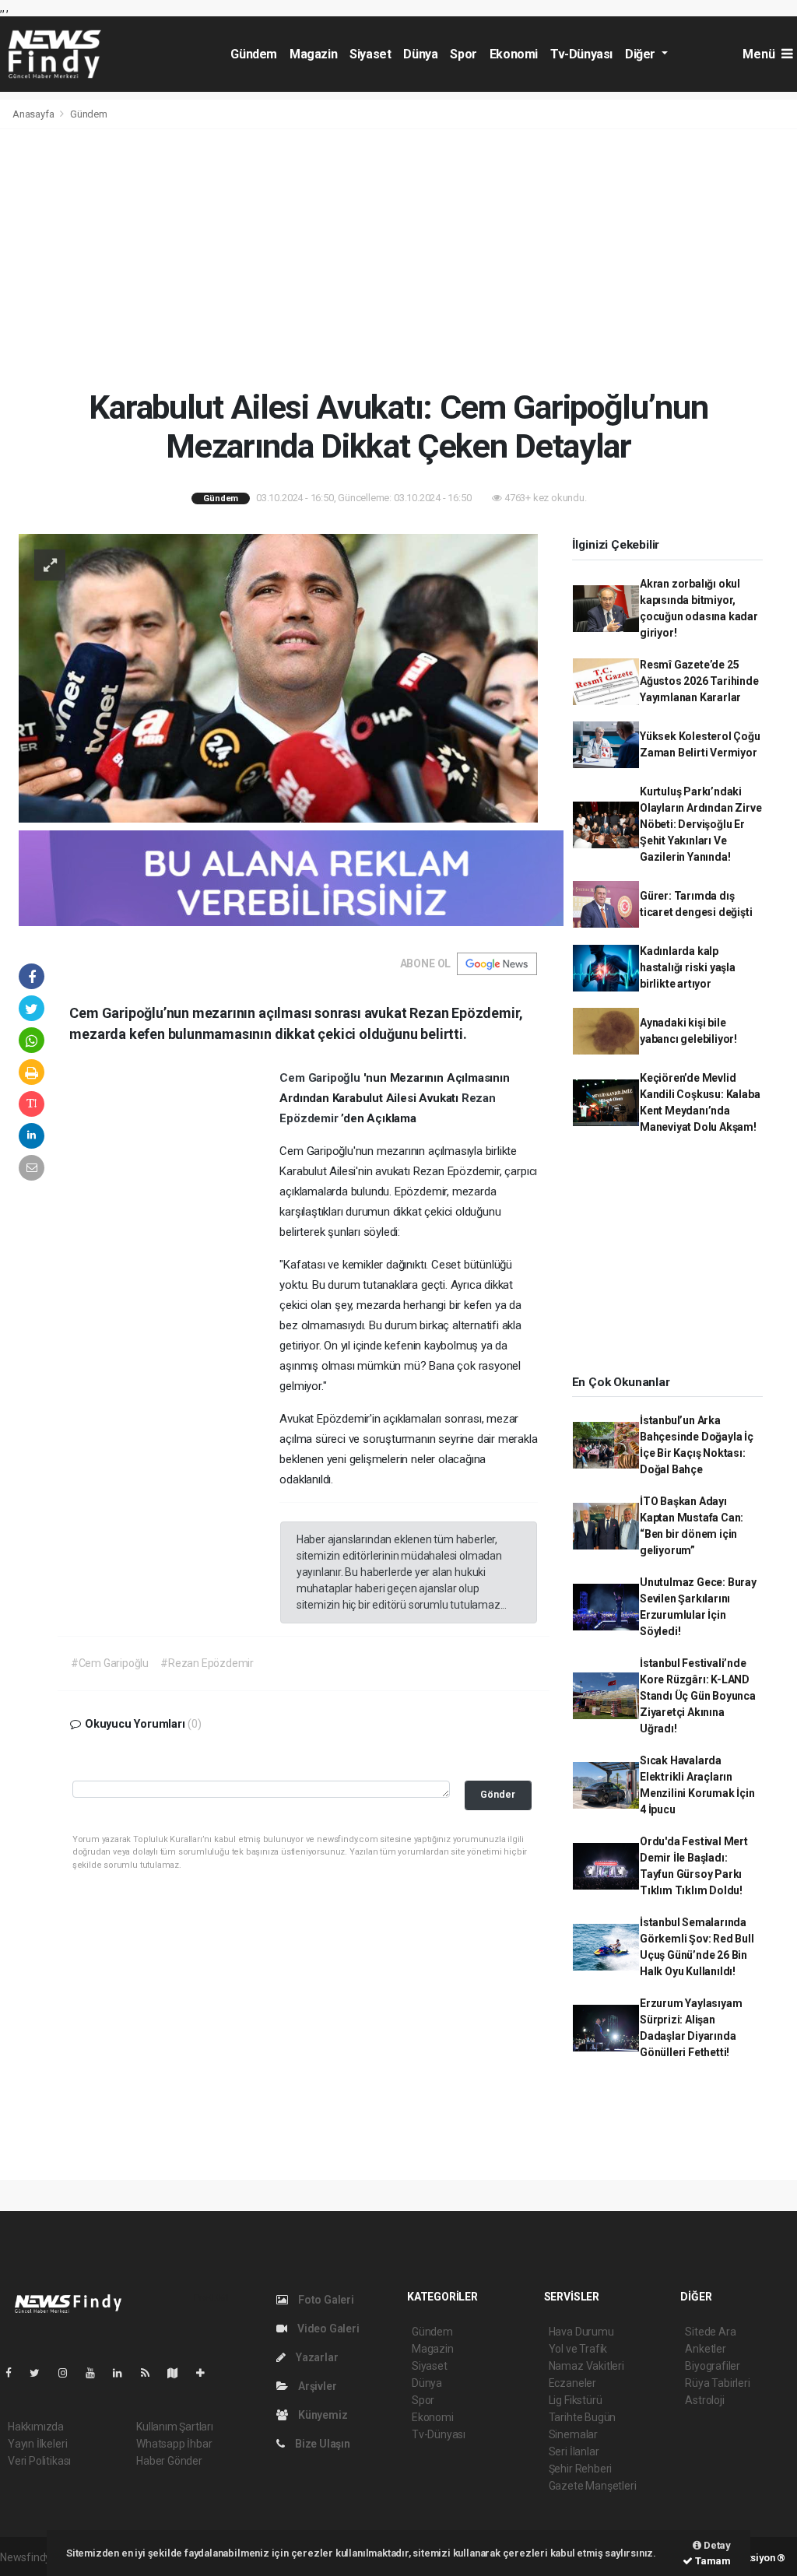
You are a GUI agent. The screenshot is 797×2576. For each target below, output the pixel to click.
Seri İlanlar (574, 2451)
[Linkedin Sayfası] (124, 2373)
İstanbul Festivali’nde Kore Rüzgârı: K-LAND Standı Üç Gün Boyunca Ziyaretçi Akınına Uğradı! (698, 1696)
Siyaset (370, 54)
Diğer (642, 54)
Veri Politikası (39, 2461)
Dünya (420, 54)
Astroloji (704, 2400)
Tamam (712, 2561)
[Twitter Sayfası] (41, 2373)
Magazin (313, 54)
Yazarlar (316, 2357)
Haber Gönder (169, 2461)
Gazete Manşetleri (593, 2486)
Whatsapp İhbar (174, 2444)
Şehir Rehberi (581, 2469)
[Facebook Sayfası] (15, 2373)
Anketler (705, 2349)
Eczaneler (572, 2383)
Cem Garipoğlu (321, 1078)
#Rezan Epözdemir (207, 1663)
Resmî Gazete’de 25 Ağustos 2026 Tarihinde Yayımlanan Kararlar (699, 681)
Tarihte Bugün (583, 2417)
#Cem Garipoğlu (110, 1663)
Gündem (254, 54)
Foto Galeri (325, 2300)
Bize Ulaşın (321, 2444)
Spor (463, 54)
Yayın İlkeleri (37, 2444)
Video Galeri (327, 2329)
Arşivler (316, 2386)
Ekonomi (514, 54)
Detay (716, 2545)
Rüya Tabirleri (717, 2383)
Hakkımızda (36, 2427)
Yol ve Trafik (578, 2349)
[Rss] (151, 2373)
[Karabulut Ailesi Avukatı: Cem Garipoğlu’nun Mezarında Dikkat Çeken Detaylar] (278, 677)
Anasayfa (34, 114)
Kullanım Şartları (175, 2427)
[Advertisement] (398, 258)
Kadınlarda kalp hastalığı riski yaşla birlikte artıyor (688, 967)
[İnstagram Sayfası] (69, 2373)
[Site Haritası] (179, 2373)
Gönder (498, 1794)
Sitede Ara (710, 2332)
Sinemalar (573, 2434)
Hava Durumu (581, 2332)
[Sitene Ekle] (207, 2373)
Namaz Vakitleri (586, 2366)
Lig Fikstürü (576, 2400)
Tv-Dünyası (581, 54)
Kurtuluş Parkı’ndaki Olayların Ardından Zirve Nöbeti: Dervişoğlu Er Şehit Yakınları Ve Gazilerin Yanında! (700, 824)
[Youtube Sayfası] (97, 2373)
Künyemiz (321, 2415)
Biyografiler (713, 2366)
